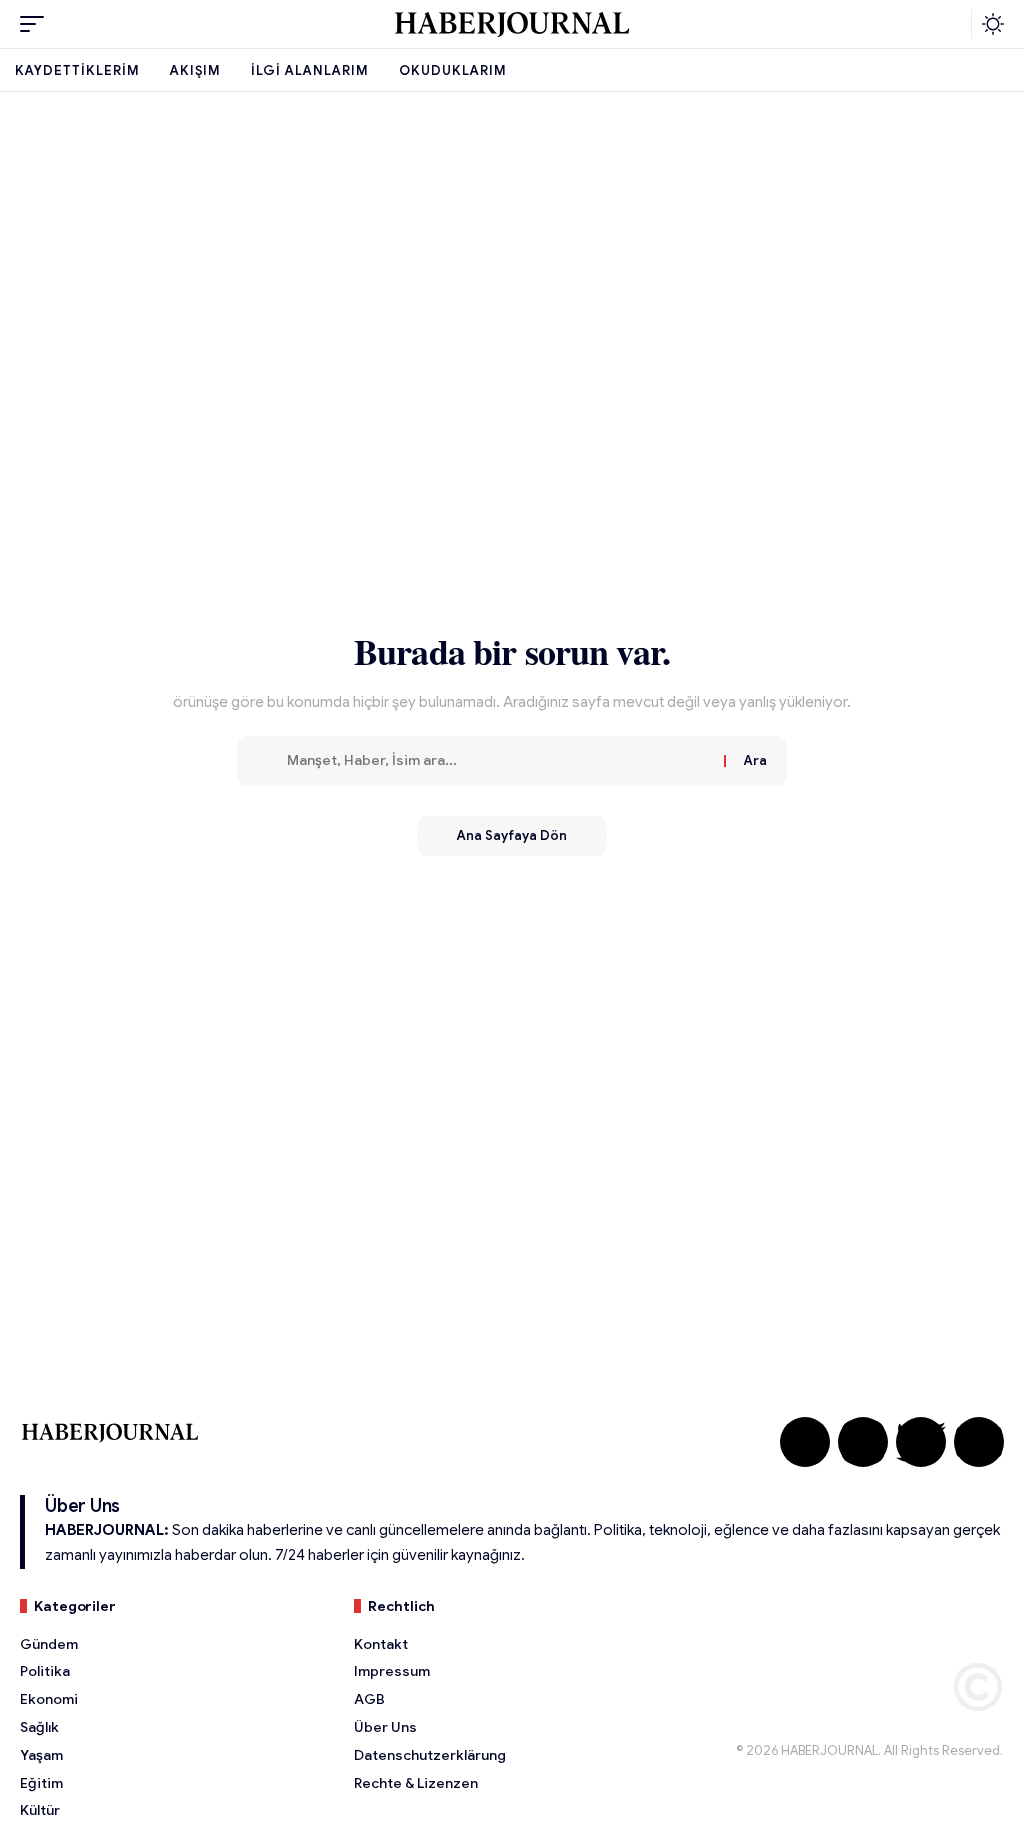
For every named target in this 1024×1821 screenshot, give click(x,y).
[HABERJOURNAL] (512, 24)
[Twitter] (921, 1442)
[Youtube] (979, 1442)
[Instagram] (863, 1442)
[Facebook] (805, 1442)
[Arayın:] (498, 761)
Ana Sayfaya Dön (512, 835)
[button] (37, 24)
